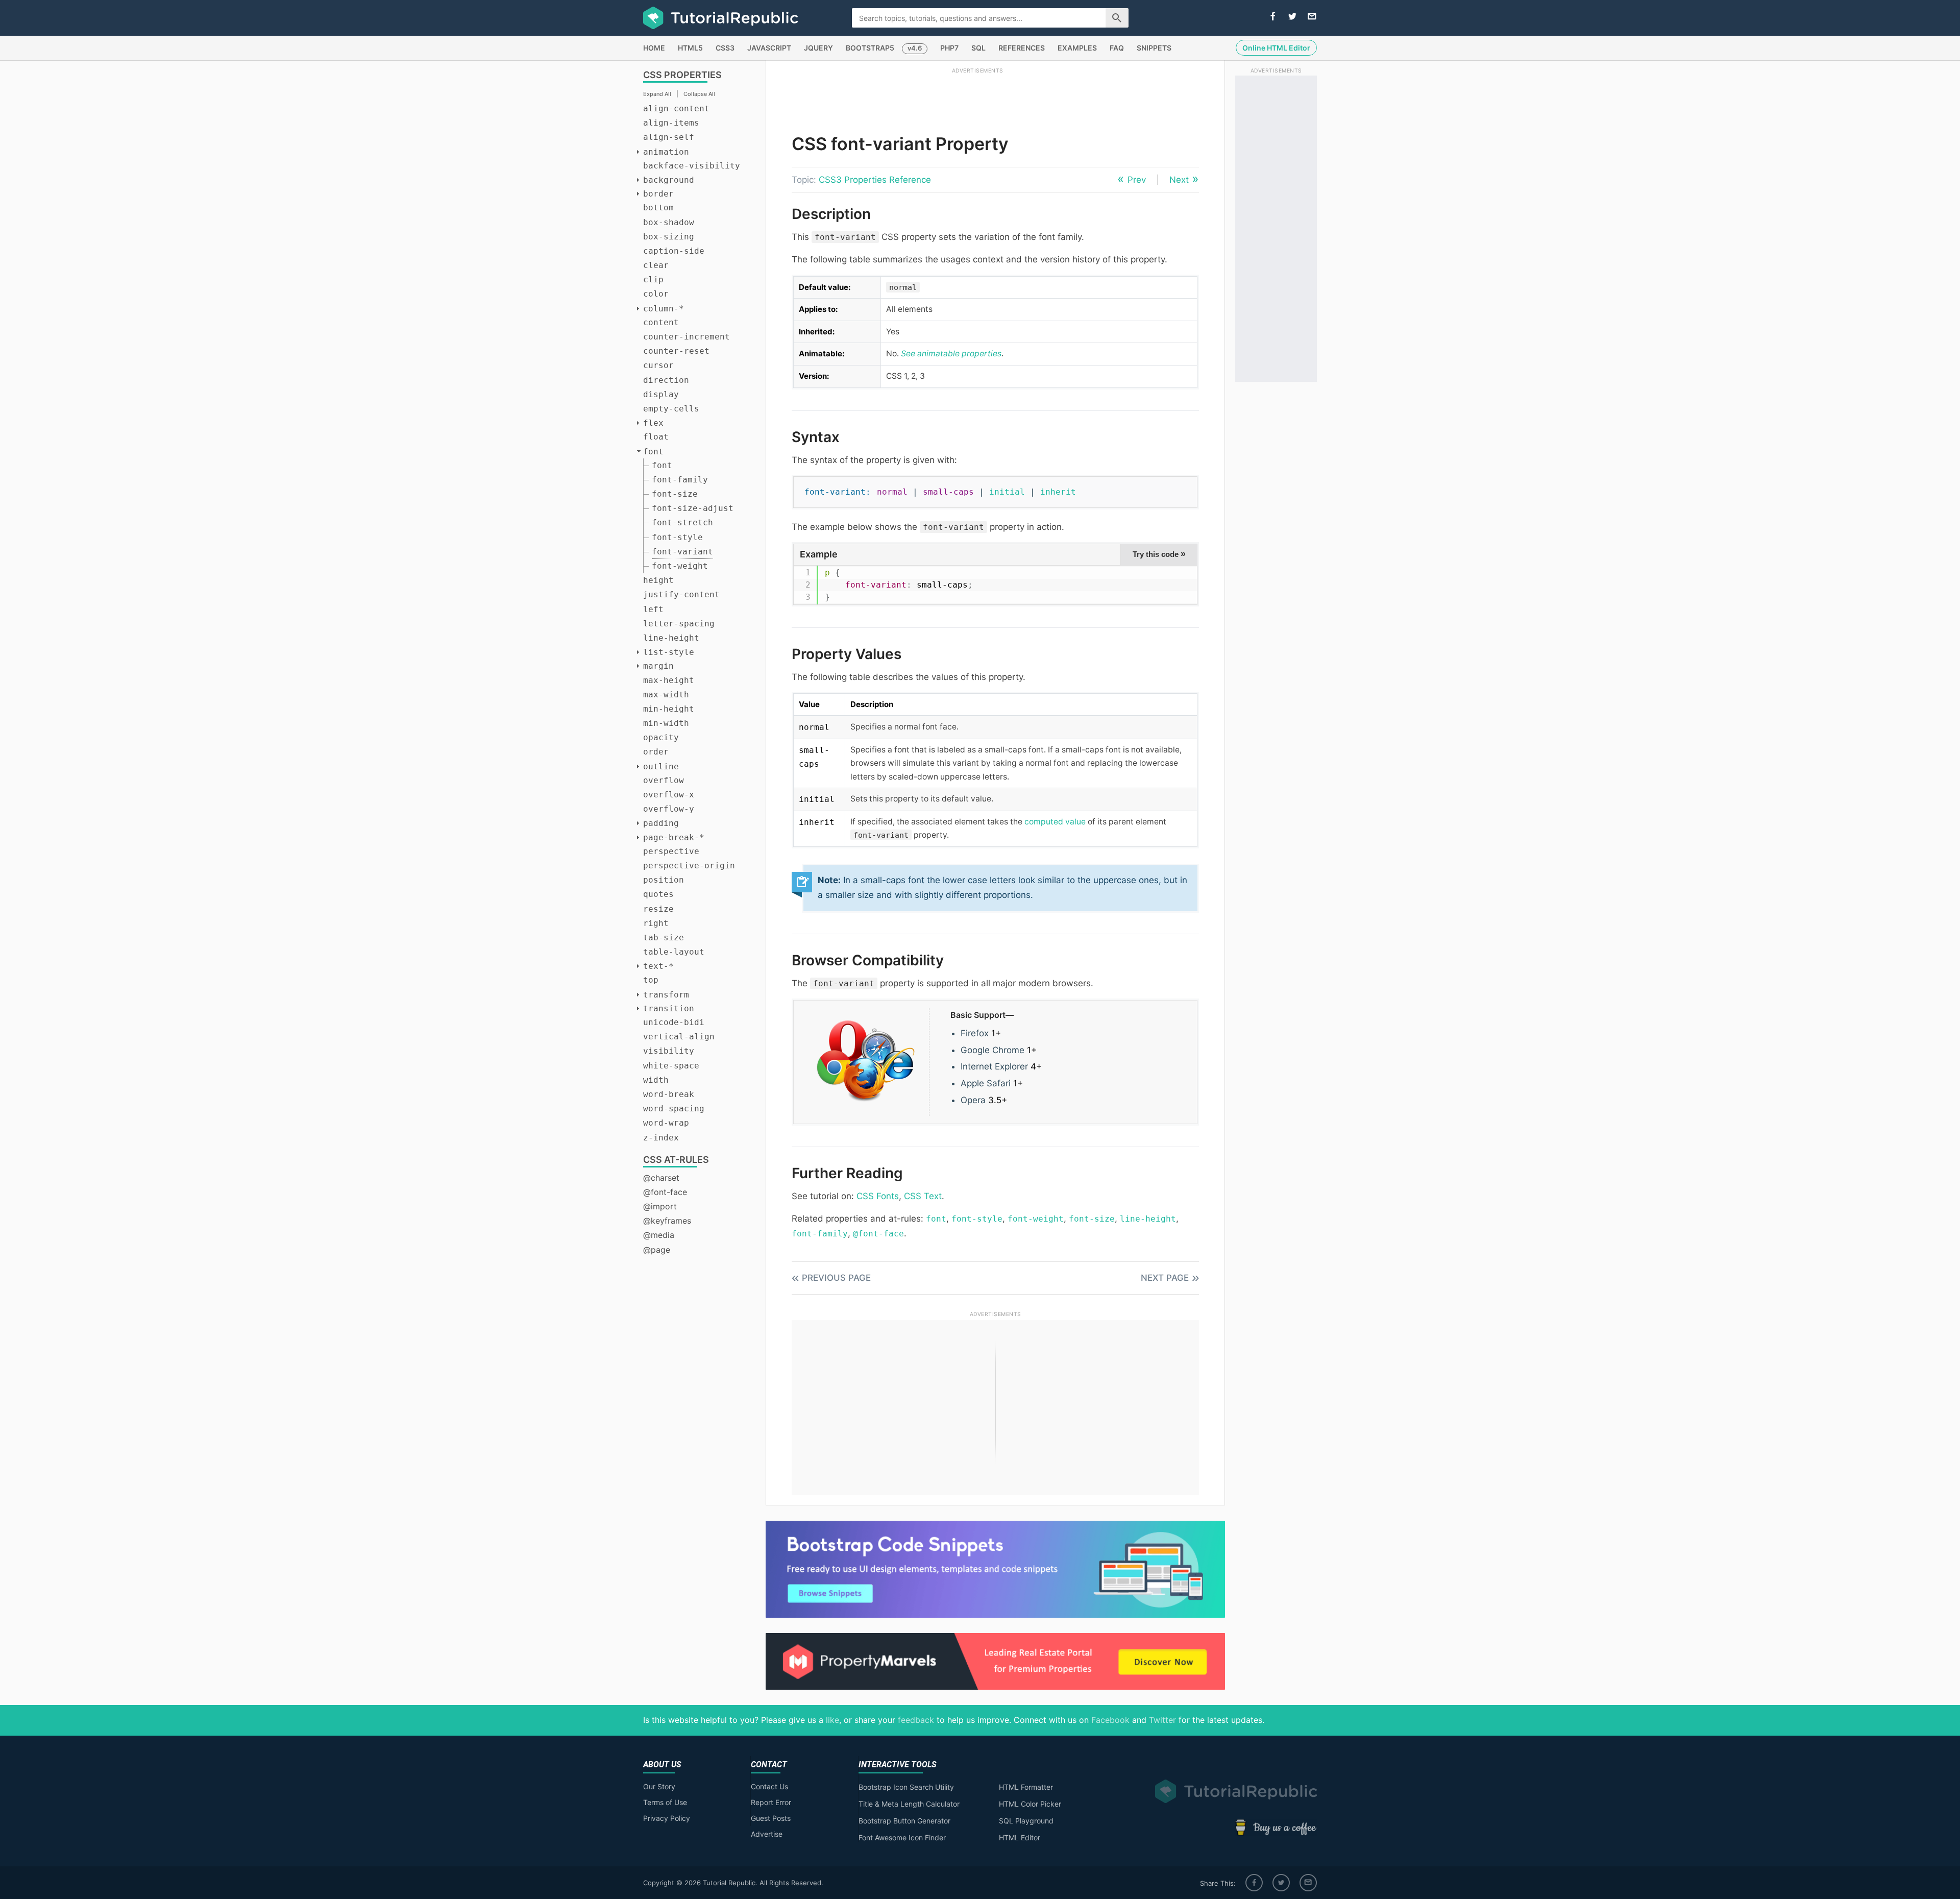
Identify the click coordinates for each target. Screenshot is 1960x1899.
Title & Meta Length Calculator (909, 1804)
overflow (664, 780)
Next (1179, 180)
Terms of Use (665, 1802)
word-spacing (674, 1109)
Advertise (767, 1834)
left (653, 609)
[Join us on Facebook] (1273, 17)
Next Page (1165, 1278)
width (656, 1080)
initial (1007, 492)
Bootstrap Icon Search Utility (906, 1787)
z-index (661, 1138)
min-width (666, 723)
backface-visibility (692, 166)
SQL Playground (1026, 1821)
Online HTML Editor (1276, 48)
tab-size (664, 938)
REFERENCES (1022, 48)
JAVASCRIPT (769, 48)
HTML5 (690, 48)
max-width (666, 695)
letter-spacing (679, 624)
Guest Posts (771, 1818)
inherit (1058, 492)
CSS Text (923, 1196)
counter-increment (687, 337)
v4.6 (915, 48)
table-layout (674, 952)
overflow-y (669, 809)
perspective (671, 851)
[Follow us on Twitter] (1292, 17)
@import (660, 1206)
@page (657, 1250)
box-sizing (669, 237)
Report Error (771, 1802)
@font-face (665, 1192)
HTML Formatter (1026, 1787)
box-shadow (669, 222)
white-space (671, 1066)
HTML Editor (1020, 1837)
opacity (661, 737)
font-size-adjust (693, 508)
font (662, 465)
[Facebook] (1254, 1883)
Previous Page (836, 1278)
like (832, 1720)
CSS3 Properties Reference (875, 180)
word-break (669, 1094)
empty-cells (671, 409)
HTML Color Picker (1030, 1804)
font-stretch (682, 522)
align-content (676, 108)
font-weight (680, 566)
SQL (978, 48)
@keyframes (667, 1221)
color (656, 294)
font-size (675, 494)
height (658, 580)
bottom (658, 208)
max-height (669, 680)
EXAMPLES (1077, 48)
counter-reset (676, 351)
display (661, 394)
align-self (669, 137)
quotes (658, 894)
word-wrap (666, 1123)
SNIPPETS (1154, 48)
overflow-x (669, 795)
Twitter (1162, 1720)
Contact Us (769, 1786)
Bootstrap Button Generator (904, 1821)
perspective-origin (689, 866)
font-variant (682, 552)
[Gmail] (1308, 1883)
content (661, 322)
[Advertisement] (977, 99)
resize (658, 909)
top (651, 980)
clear (656, 265)
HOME (654, 48)
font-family (680, 480)
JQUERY (818, 48)
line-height (671, 638)
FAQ (1117, 48)
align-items (671, 123)
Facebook (1110, 1720)
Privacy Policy (667, 1818)
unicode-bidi (674, 1022)
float (656, 437)
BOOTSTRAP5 (870, 48)
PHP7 (949, 48)
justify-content (681, 594)
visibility (669, 1051)
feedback (916, 1720)
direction (666, 380)
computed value (1055, 822)
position (664, 880)
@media (659, 1235)
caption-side (674, 251)
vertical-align (679, 1037)
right (656, 923)
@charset (661, 1178)
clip (653, 279)
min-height (669, 709)
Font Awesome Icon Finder (902, 1837)
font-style (677, 537)
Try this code (1159, 554)
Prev (1137, 180)
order (656, 752)
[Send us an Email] (1312, 17)
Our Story (659, 1786)
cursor (658, 365)
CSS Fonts (878, 1196)
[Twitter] (1281, 1883)
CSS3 (725, 48)
